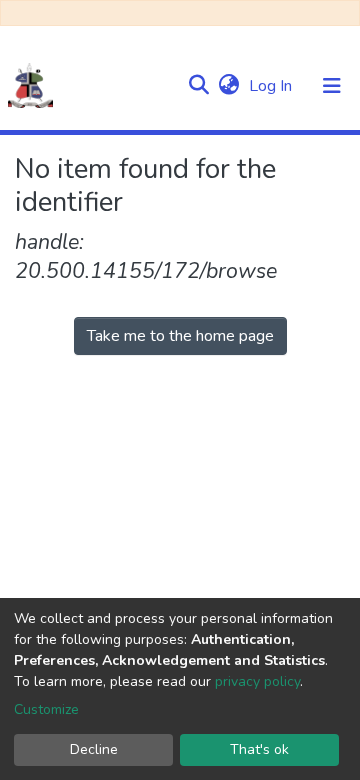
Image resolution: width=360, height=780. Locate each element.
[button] (228, 86)
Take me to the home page (180, 336)
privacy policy (257, 681)
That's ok (259, 749)
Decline (94, 749)
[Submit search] (198, 86)
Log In (272, 86)
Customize (46, 709)
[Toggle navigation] (332, 86)
